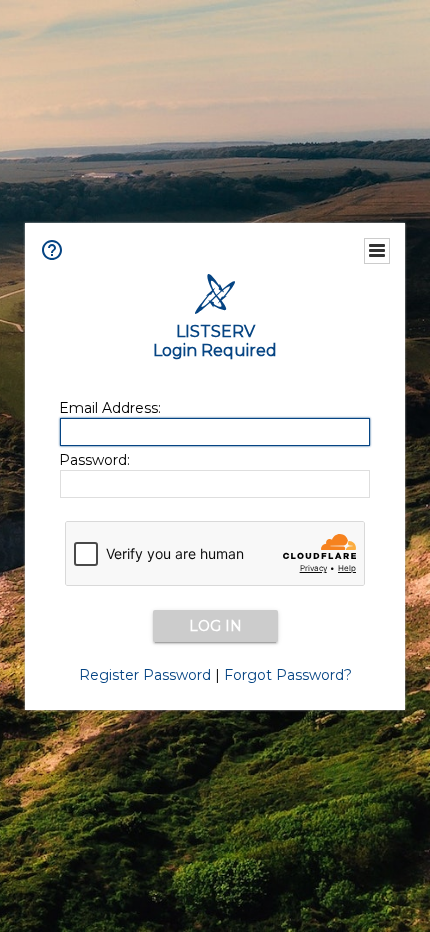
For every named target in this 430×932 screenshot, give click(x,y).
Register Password (145, 675)
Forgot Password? (288, 675)
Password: (94, 460)
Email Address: (110, 408)
